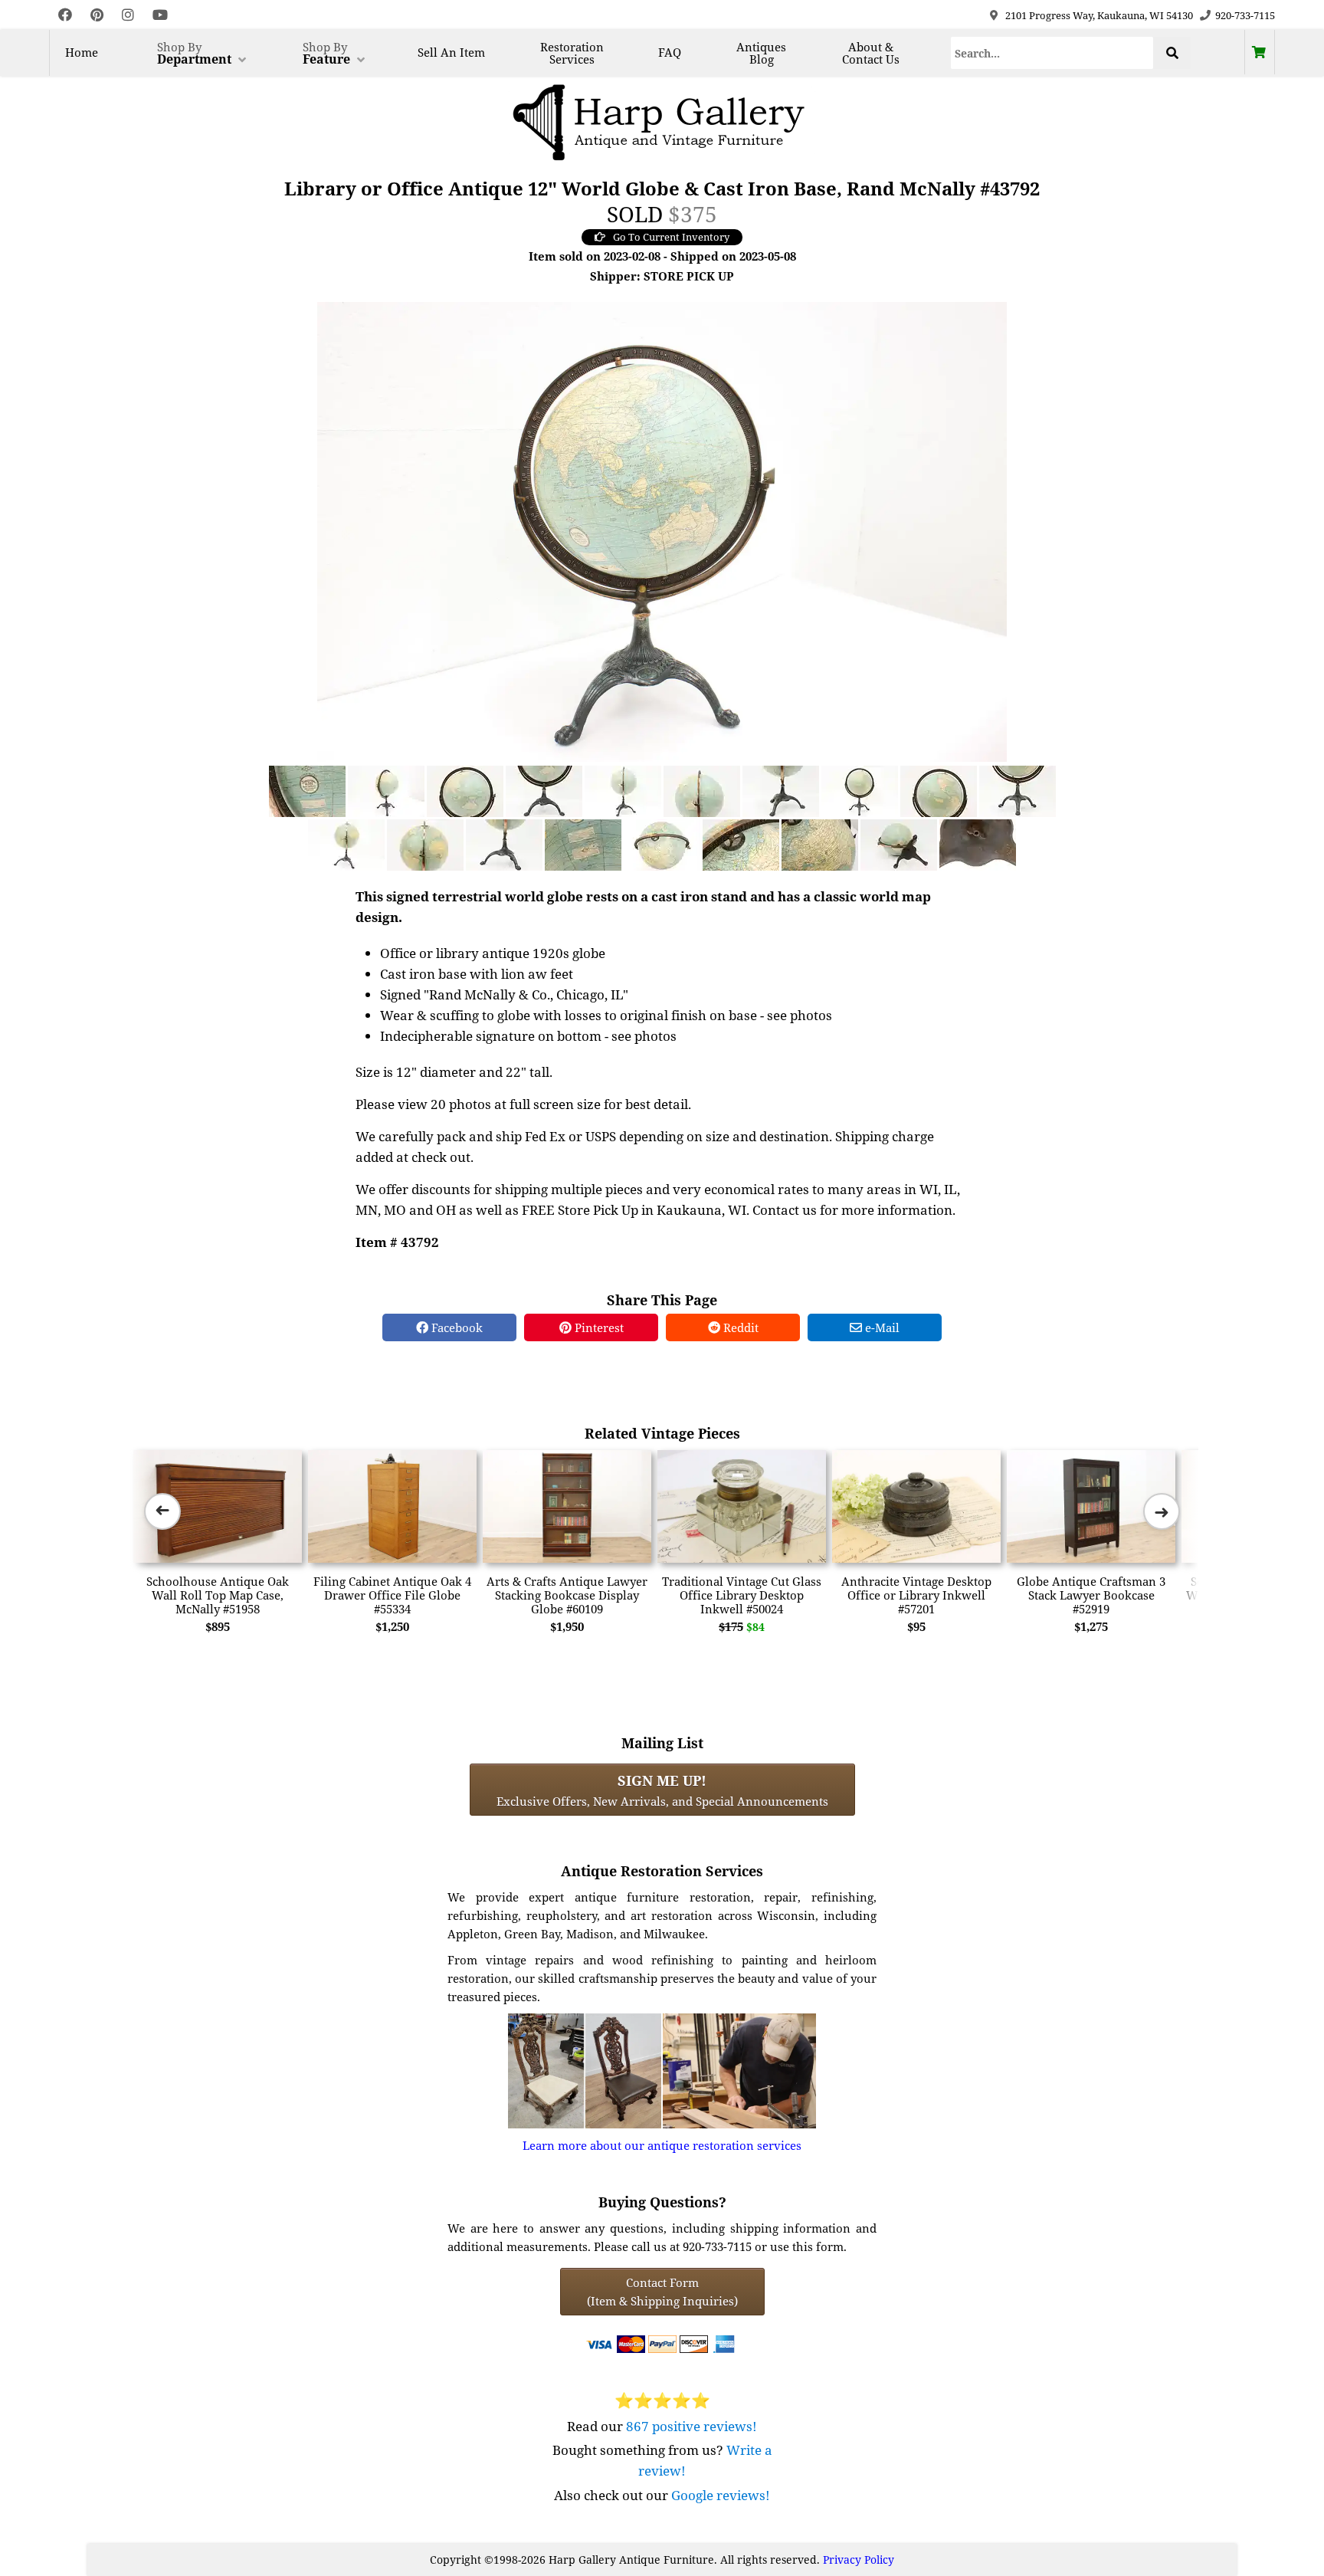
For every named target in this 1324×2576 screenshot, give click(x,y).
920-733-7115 (1245, 15)
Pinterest (598, 1327)
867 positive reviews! (691, 2426)
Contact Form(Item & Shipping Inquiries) (662, 2292)
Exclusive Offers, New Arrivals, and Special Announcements (662, 1790)
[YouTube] (160, 15)
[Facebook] (65, 15)
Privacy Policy (859, 2560)
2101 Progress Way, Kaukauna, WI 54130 (1099, 15)
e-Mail (881, 1327)
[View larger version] (662, 530)
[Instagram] (128, 15)
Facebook (456, 1327)
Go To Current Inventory (671, 237)
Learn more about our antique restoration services (662, 2145)
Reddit (739, 1327)
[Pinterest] (97, 15)
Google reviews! (721, 2495)
